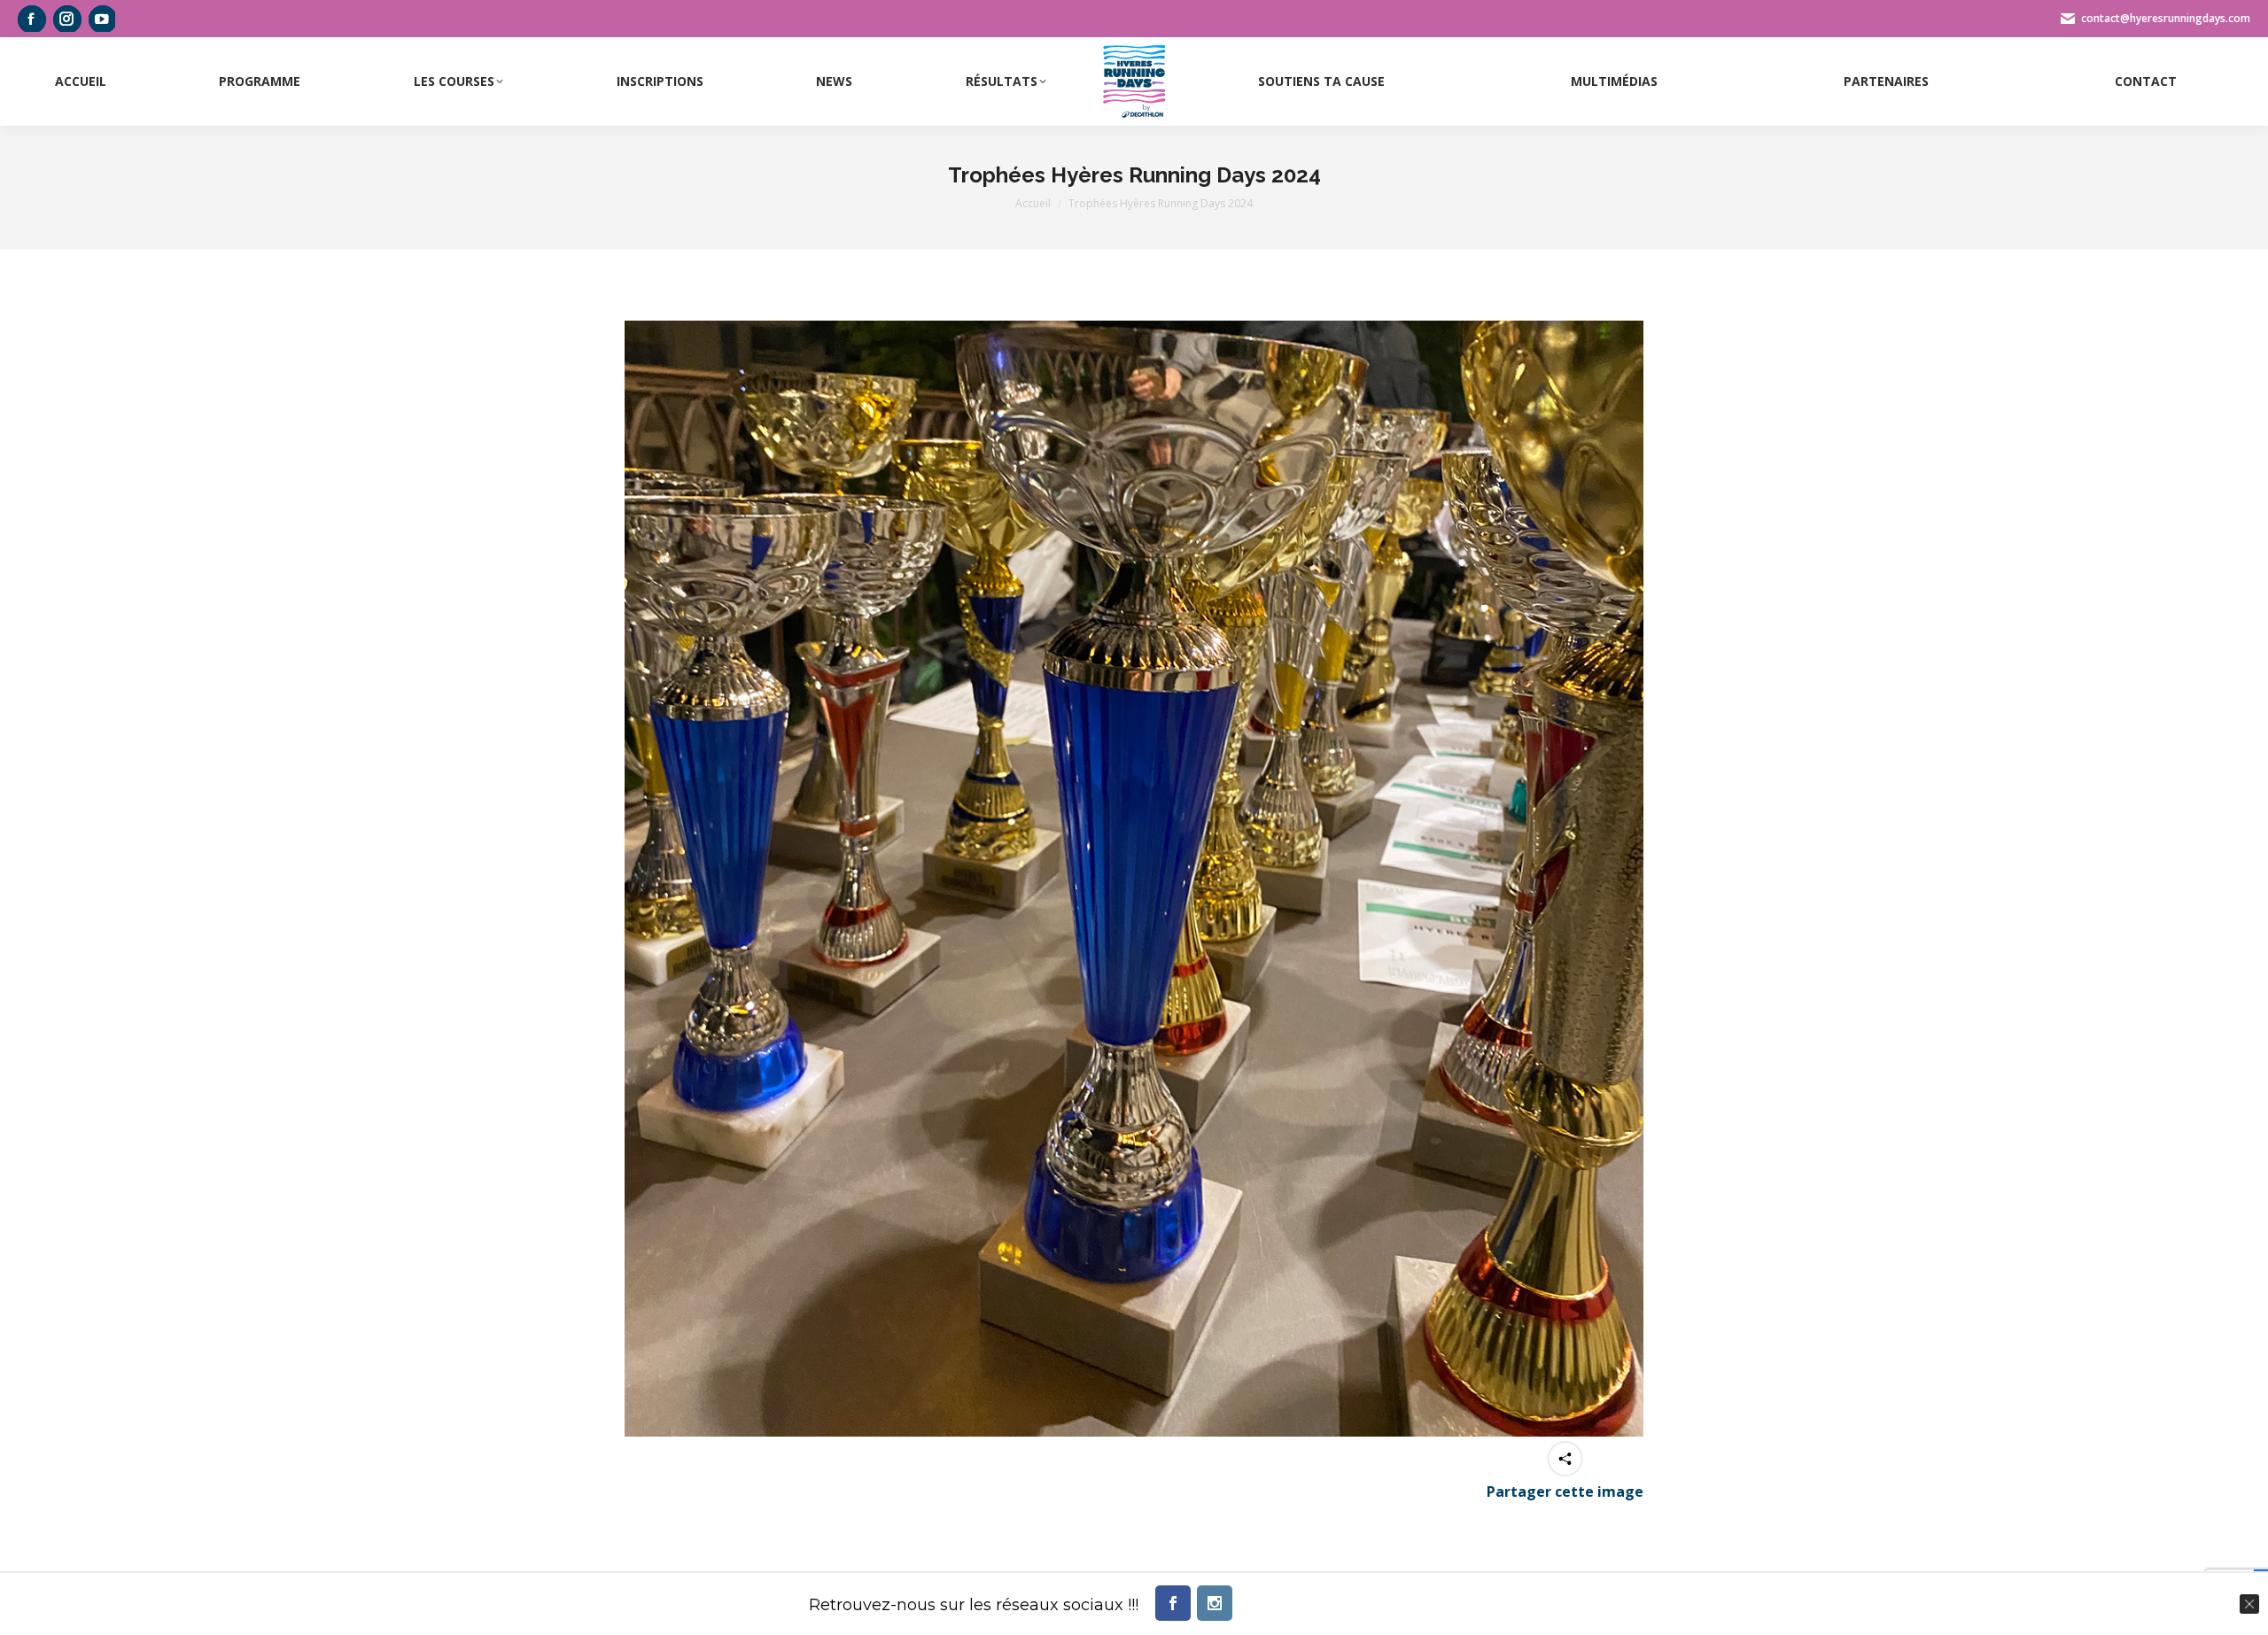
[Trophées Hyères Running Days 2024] (1134, 879)
